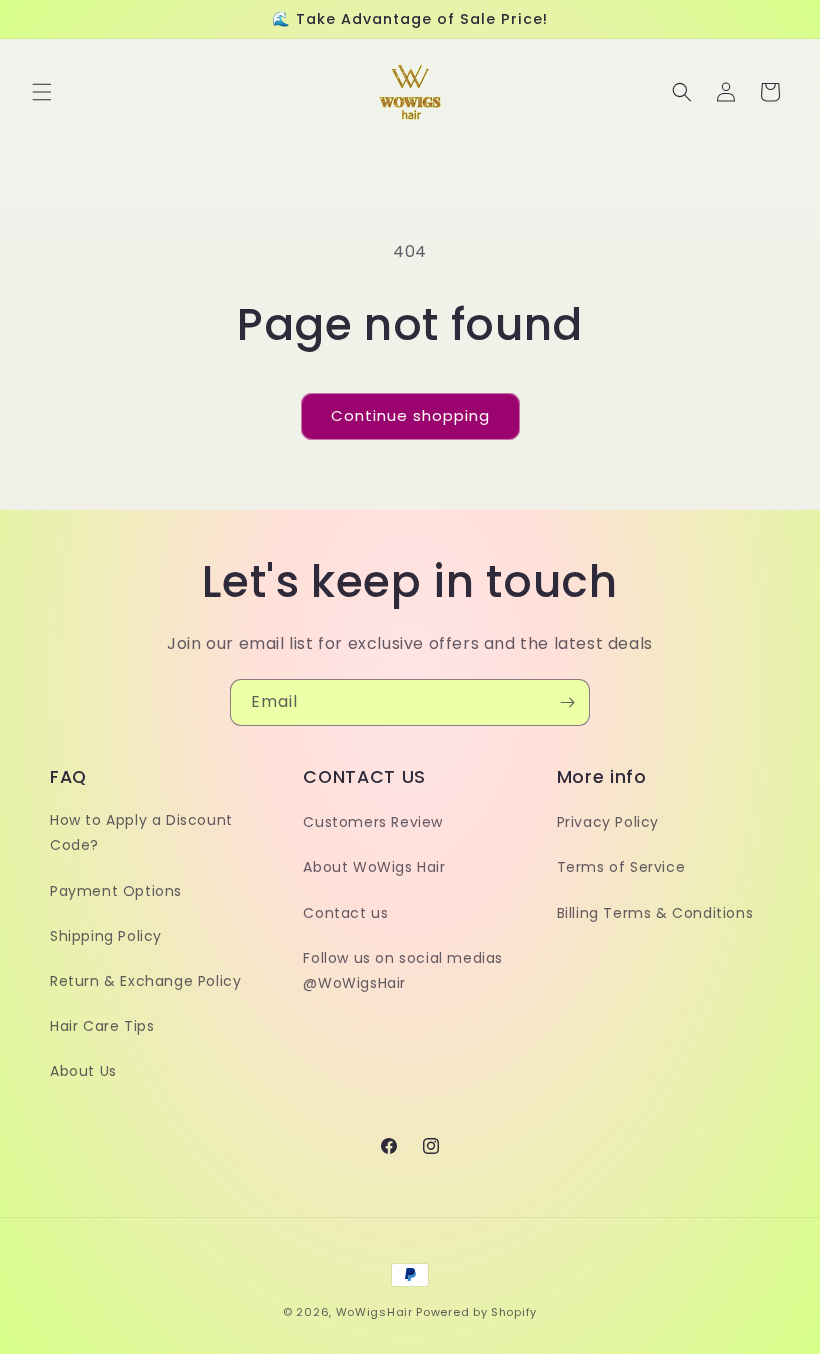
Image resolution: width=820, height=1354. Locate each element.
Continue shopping (410, 415)
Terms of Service (621, 867)
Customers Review (373, 822)
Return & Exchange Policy (145, 981)
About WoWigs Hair (374, 867)
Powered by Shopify (476, 1312)
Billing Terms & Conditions (655, 913)
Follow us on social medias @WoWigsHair (403, 970)
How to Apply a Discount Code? (141, 832)
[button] (42, 92)
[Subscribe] (567, 702)
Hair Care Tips (102, 1026)
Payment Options (116, 891)
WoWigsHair (374, 1312)
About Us (83, 1071)
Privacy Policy (608, 822)
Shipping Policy (106, 936)
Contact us (345, 913)
